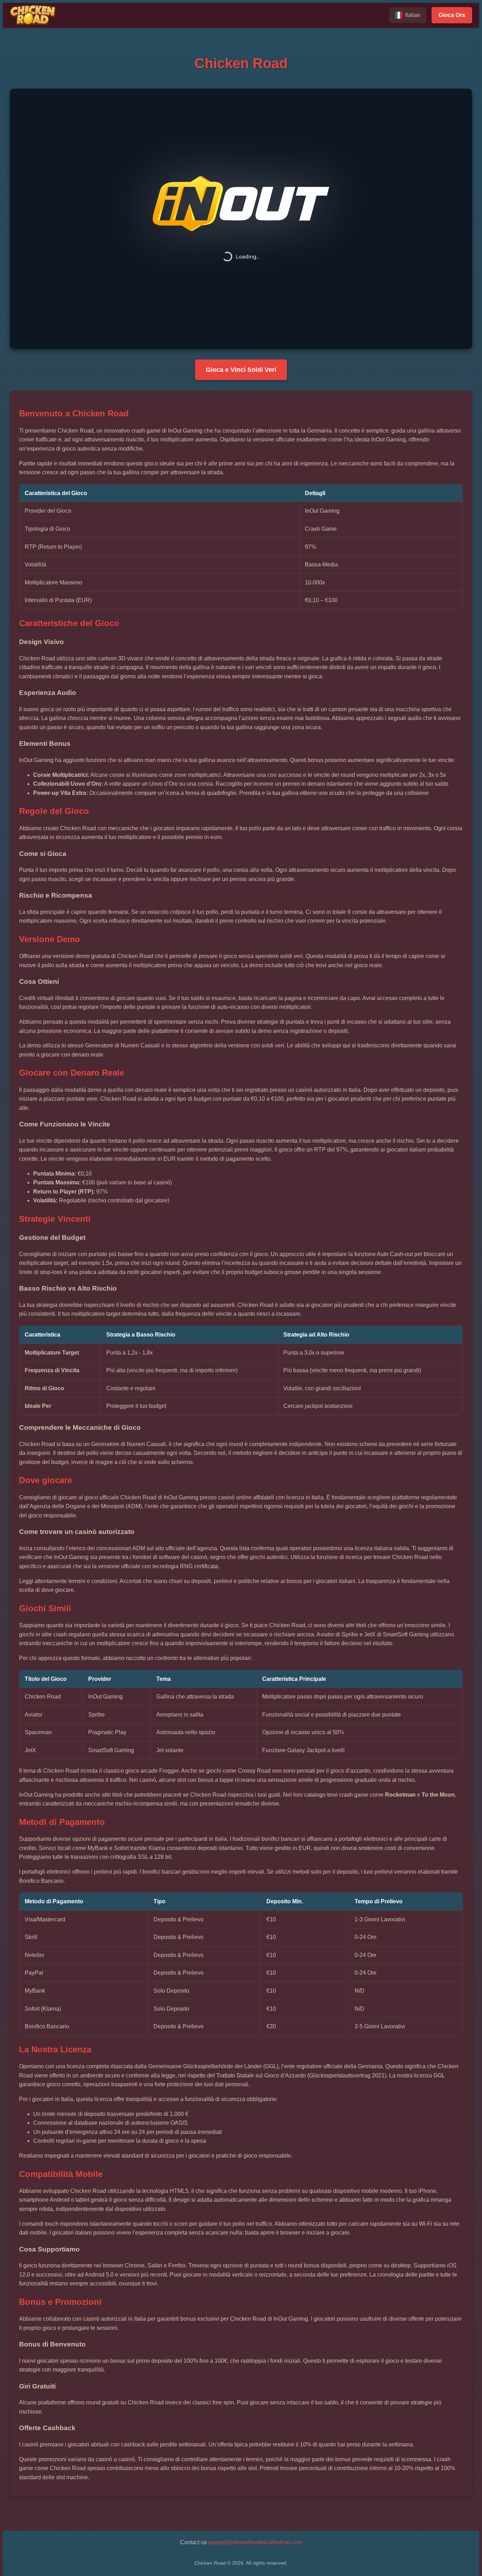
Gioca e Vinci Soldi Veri (241, 370)
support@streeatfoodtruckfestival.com (255, 2542)
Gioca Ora (452, 15)
